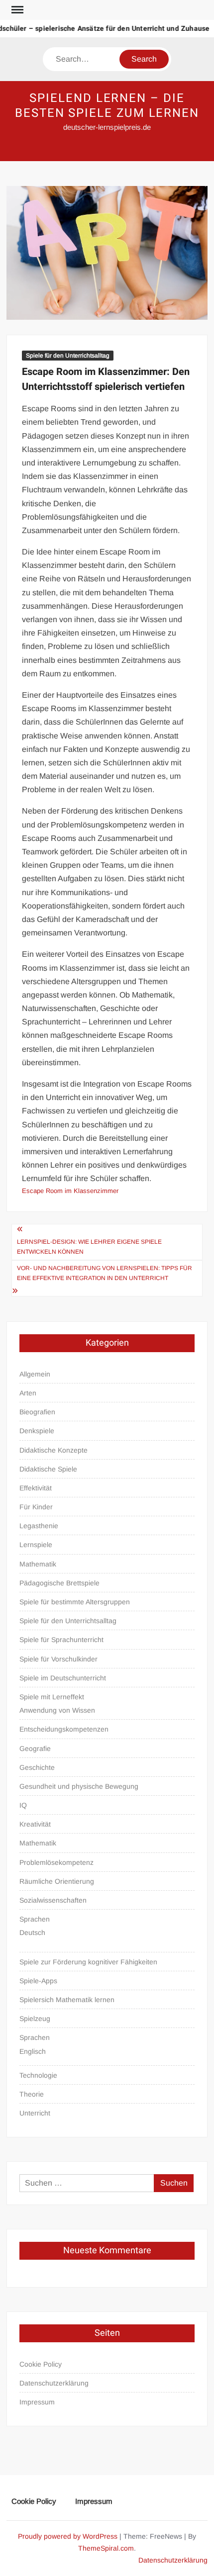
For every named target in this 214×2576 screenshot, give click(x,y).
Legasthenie (39, 1526)
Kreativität (35, 1824)
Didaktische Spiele (48, 1469)
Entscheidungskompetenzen (64, 1729)
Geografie (35, 1748)
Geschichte (37, 1767)
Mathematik (38, 1564)
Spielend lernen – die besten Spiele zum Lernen (107, 106)
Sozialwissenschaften (53, 1900)
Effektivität (36, 1488)
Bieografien (37, 1412)
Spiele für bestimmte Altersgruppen (75, 1602)
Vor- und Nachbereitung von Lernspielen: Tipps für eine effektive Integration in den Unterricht (105, 1273)
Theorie (32, 2094)
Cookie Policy (41, 2364)
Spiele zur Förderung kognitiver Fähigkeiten (88, 1962)
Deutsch (32, 1932)
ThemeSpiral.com (106, 2548)
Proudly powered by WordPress (68, 2536)
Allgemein (35, 1374)
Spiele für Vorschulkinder (58, 1659)
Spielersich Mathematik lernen (67, 2000)
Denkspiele (37, 1431)
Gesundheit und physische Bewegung (79, 1786)
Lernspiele (36, 1545)
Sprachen (35, 1919)
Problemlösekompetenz (56, 1862)
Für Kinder (36, 1507)
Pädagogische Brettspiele (59, 1583)
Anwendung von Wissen (57, 1710)
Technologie (38, 2075)
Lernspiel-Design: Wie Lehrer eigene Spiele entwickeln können (89, 1247)
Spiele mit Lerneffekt (52, 1697)
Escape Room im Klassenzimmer (70, 1191)
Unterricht (35, 2113)
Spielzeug (35, 2019)
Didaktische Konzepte (53, 1450)
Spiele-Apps (38, 1981)
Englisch (33, 2051)
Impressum (37, 2402)
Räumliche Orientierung (57, 1881)
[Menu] (16, 10)
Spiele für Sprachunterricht (61, 1640)
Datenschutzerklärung (54, 2383)
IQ (23, 1805)
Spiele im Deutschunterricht (63, 1678)
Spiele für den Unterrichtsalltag (68, 356)
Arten (28, 1393)
